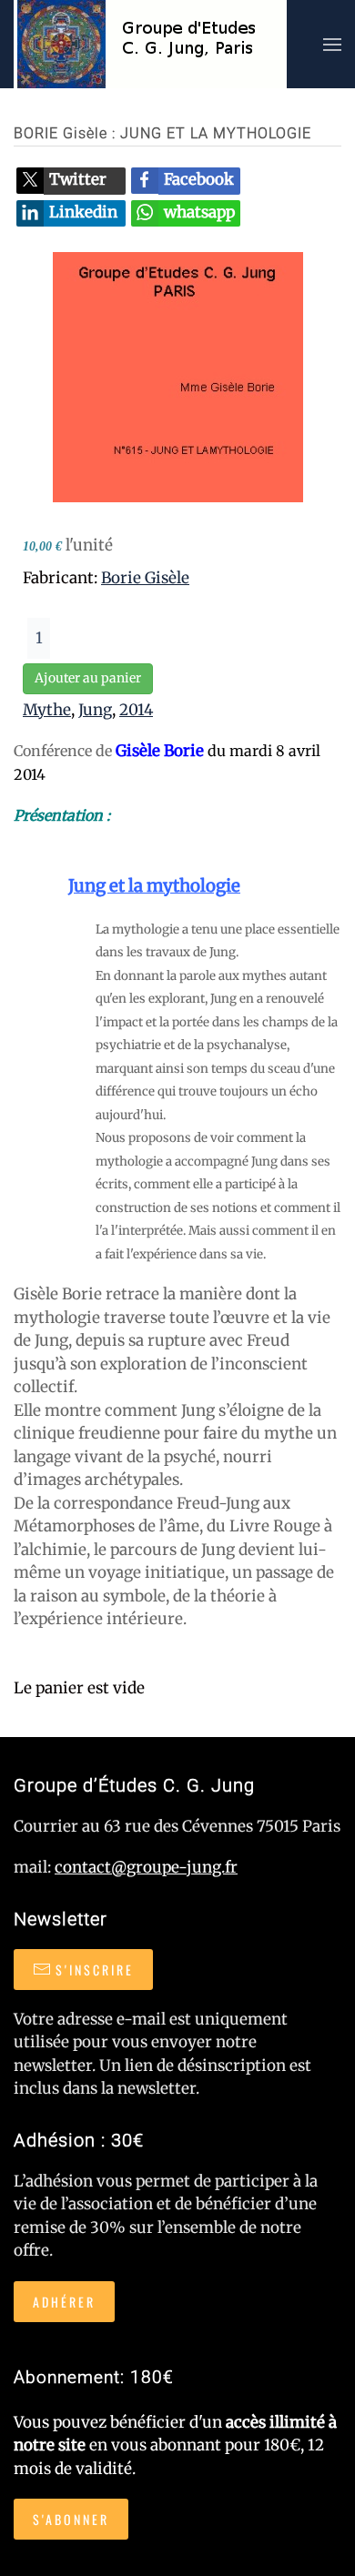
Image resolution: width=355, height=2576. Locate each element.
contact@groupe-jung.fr (146, 1867)
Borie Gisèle (145, 578)
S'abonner (71, 2519)
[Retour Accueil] (150, 44)
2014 (136, 710)
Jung (95, 710)
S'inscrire (95, 1970)
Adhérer (64, 2302)
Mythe (47, 710)
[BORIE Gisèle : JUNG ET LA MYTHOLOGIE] (178, 376)
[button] (332, 44)
